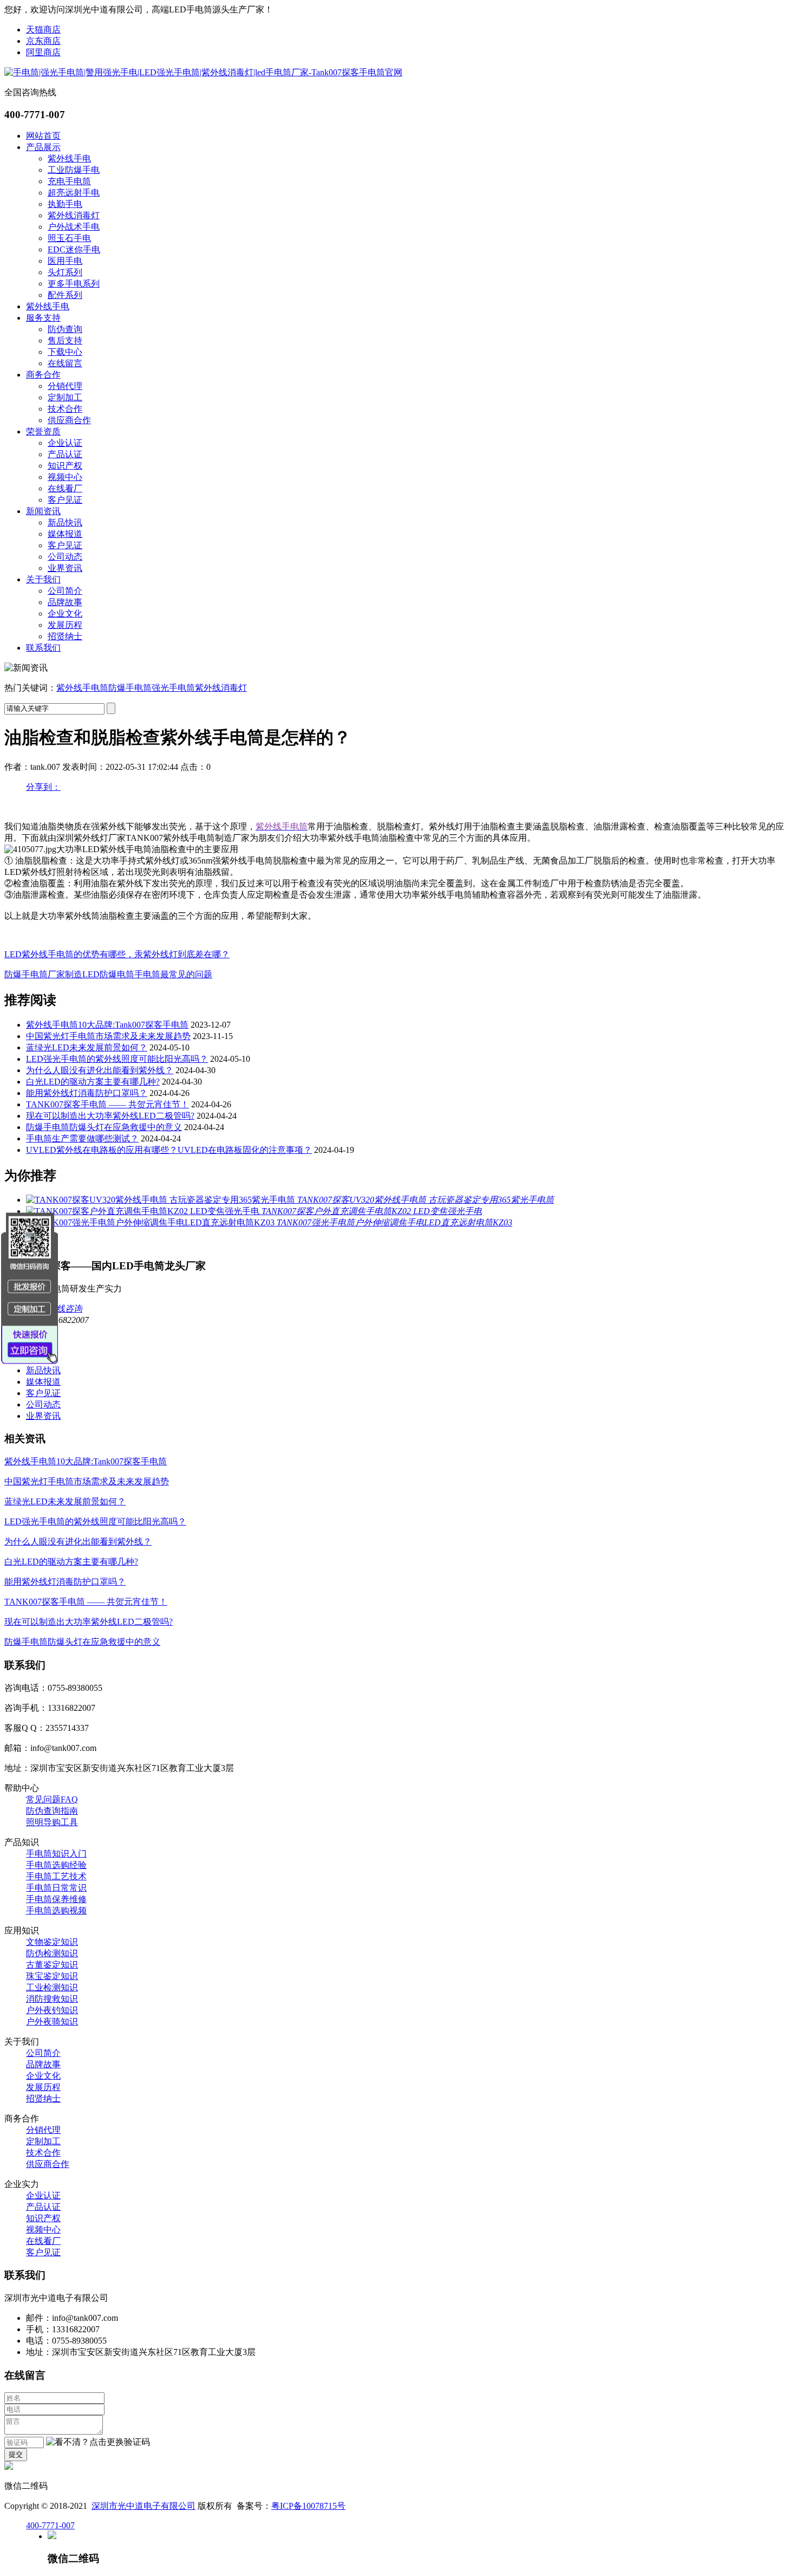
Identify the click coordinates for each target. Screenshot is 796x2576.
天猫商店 (43, 30)
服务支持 (43, 318)
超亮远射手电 (74, 193)
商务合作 (43, 375)
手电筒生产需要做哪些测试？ (82, 1138)
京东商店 (43, 41)
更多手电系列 (74, 284)
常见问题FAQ (52, 1799)
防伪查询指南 (52, 1811)
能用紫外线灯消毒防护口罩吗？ (87, 1093)
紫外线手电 (69, 158)
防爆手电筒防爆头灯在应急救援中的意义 (104, 1127)
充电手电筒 (69, 181)
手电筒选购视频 (56, 1910)
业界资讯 (65, 568)
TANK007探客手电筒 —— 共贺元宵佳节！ (107, 1104)
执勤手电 (65, 204)
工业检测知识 (52, 1987)
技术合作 (65, 409)
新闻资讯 (43, 511)
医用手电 (65, 261)
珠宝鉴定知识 (52, 1976)
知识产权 (65, 466)
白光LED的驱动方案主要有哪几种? (93, 1082)
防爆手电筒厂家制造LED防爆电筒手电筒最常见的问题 (108, 974)
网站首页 (43, 136)
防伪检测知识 (52, 1953)
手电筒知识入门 (56, 1854)
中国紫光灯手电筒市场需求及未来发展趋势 (108, 1036)
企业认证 (65, 443)
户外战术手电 (74, 227)
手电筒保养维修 (56, 1899)
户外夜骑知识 (52, 2022)
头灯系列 (65, 272)
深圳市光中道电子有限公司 (143, 2506)
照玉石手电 (69, 238)
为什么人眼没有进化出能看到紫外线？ (100, 1070)
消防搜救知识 (52, 1999)
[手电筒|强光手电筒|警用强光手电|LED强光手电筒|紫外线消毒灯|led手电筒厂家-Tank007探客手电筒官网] (203, 72)
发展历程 (65, 625)
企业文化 (65, 614)
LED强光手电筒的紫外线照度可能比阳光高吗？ (117, 1059)
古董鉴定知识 (52, 1965)
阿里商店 (43, 52)
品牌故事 (65, 602)
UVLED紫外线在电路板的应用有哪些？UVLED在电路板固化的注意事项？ (169, 1150)
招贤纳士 (65, 636)
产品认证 (65, 454)
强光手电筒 (173, 688)
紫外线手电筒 (82, 688)
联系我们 (43, 648)
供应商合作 (69, 420)
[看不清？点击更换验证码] (98, 2442)
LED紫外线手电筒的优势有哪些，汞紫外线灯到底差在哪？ (117, 954)
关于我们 (43, 579)
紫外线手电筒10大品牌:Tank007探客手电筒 (107, 1025)
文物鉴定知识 (52, 1942)
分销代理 (65, 386)
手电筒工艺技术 (56, 1876)
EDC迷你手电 (74, 249)
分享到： (43, 787)
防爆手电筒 (130, 688)
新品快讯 (65, 523)
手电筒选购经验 (56, 1865)
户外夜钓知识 (52, 2010)
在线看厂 (65, 488)
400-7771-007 (50, 2525)
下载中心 (65, 352)
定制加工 (65, 397)
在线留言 (65, 363)
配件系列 (65, 295)
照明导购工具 (52, 1822)
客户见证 (65, 500)
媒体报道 (65, 534)
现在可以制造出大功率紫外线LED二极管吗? (110, 1116)
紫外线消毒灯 (74, 215)
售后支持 (65, 340)
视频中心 (65, 477)
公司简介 (65, 591)
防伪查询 (65, 329)
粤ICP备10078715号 (308, 2506)
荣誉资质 (43, 432)
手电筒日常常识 (56, 1888)
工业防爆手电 (74, 170)
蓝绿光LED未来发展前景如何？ (87, 1047)
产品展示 (43, 147)
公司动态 (65, 557)
